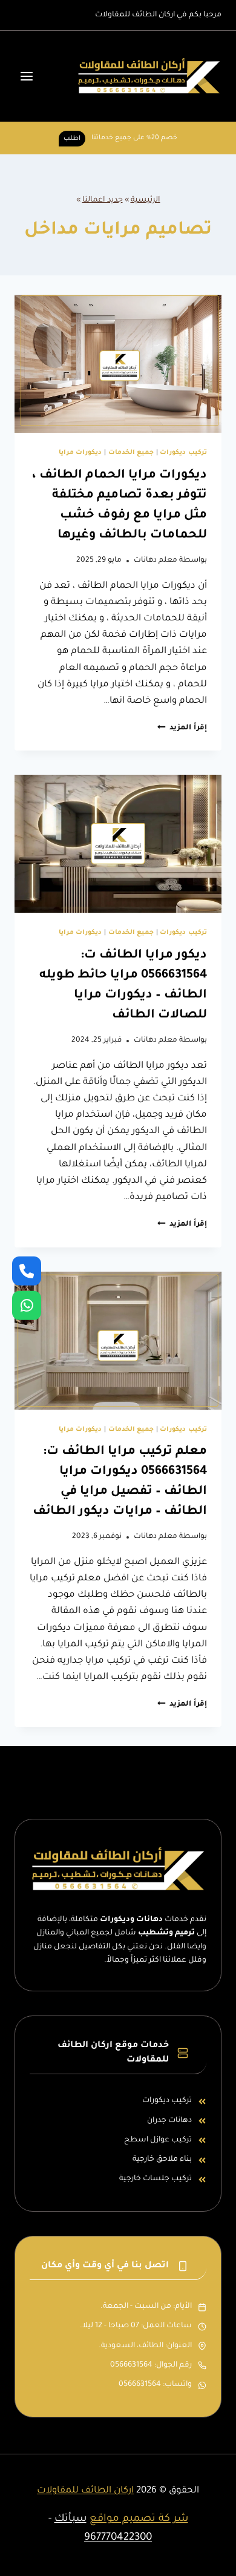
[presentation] (118, 364)
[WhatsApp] (27, 1305)
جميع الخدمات (131, 453)
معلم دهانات (156, 560)
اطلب (72, 139)
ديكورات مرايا (80, 453)
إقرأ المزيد (182, 728)
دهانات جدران (169, 2121)
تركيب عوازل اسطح (158, 2140)
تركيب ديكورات (183, 453)
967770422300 (118, 2538)
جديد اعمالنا (103, 200)
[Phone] (27, 1271)
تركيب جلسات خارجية (156, 2179)
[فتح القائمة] (27, 77)
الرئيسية (146, 200)
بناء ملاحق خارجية (162, 2160)
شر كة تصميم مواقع (139, 2519)
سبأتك (70, 2519)
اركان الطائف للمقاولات (85, 2491)
